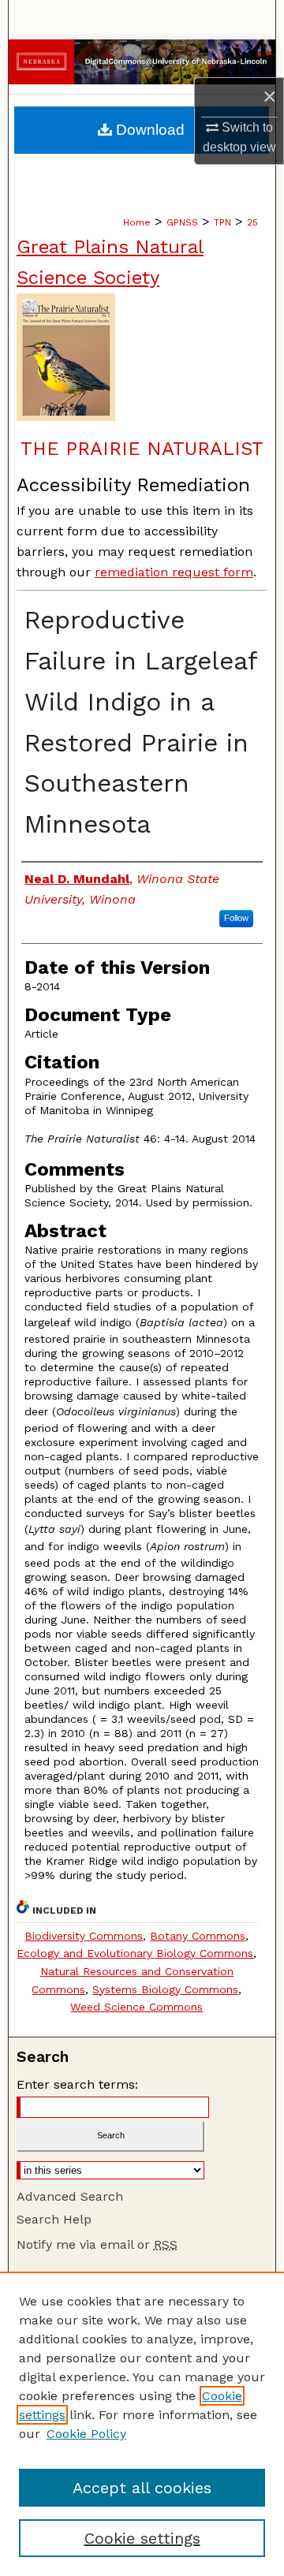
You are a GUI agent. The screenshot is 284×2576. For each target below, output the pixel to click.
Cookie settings (142, 2538)
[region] (142, 2424)
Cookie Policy (86, 2434)
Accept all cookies (142, 2488)
